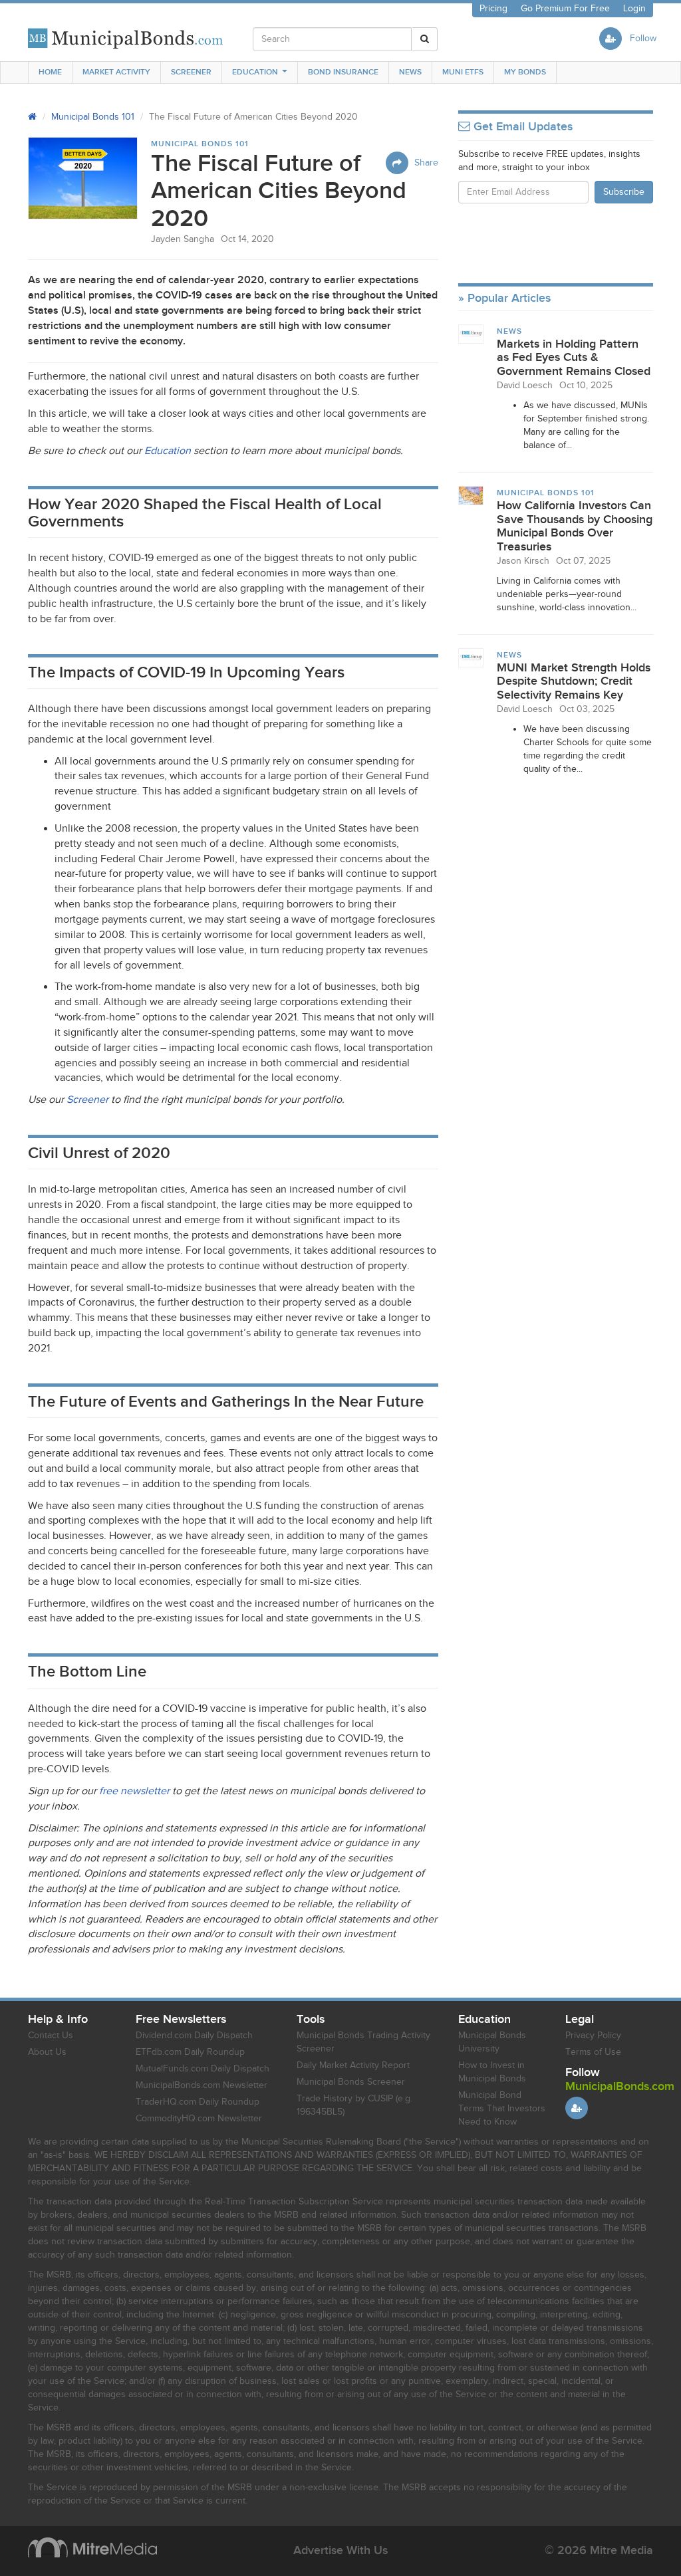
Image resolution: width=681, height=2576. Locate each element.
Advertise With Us (340, 2550)
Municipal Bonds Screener (351, 2082)
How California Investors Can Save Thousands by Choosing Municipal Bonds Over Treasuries (575, 526)
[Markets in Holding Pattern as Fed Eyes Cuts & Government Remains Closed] (471, 334)
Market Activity (116, 72)
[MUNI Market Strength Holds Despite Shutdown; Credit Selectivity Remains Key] (471, 657)
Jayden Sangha (183, 239)
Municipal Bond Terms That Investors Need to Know (502, 2109)
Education (255, 72)
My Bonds (525, 72)
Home (50, 72)
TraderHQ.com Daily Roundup (198, 2102)
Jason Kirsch (523, 561)
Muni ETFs (463, 72)
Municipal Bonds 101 (93, 117)
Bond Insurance (343, 72)
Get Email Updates (521, 127)
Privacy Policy (593, 2036)
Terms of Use (593, 2052)
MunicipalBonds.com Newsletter (202, 2085)
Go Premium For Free (565, 9)
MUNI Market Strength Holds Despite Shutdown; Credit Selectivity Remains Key (574, 681)
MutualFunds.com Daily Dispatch (203, 2069)
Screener (191, 72)
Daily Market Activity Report (353, 2065)
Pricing (493, 9)
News (410, 72)
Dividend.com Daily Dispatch (194, 2036)
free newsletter (134, 1791)
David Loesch (525, 386)
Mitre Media (92, 2547)
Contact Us (51, 2036)
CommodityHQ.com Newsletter (199, 2119)
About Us (47, 2052)
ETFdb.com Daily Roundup (190, 2052)
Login (634, 9)
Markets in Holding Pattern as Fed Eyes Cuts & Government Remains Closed (574, 358)
